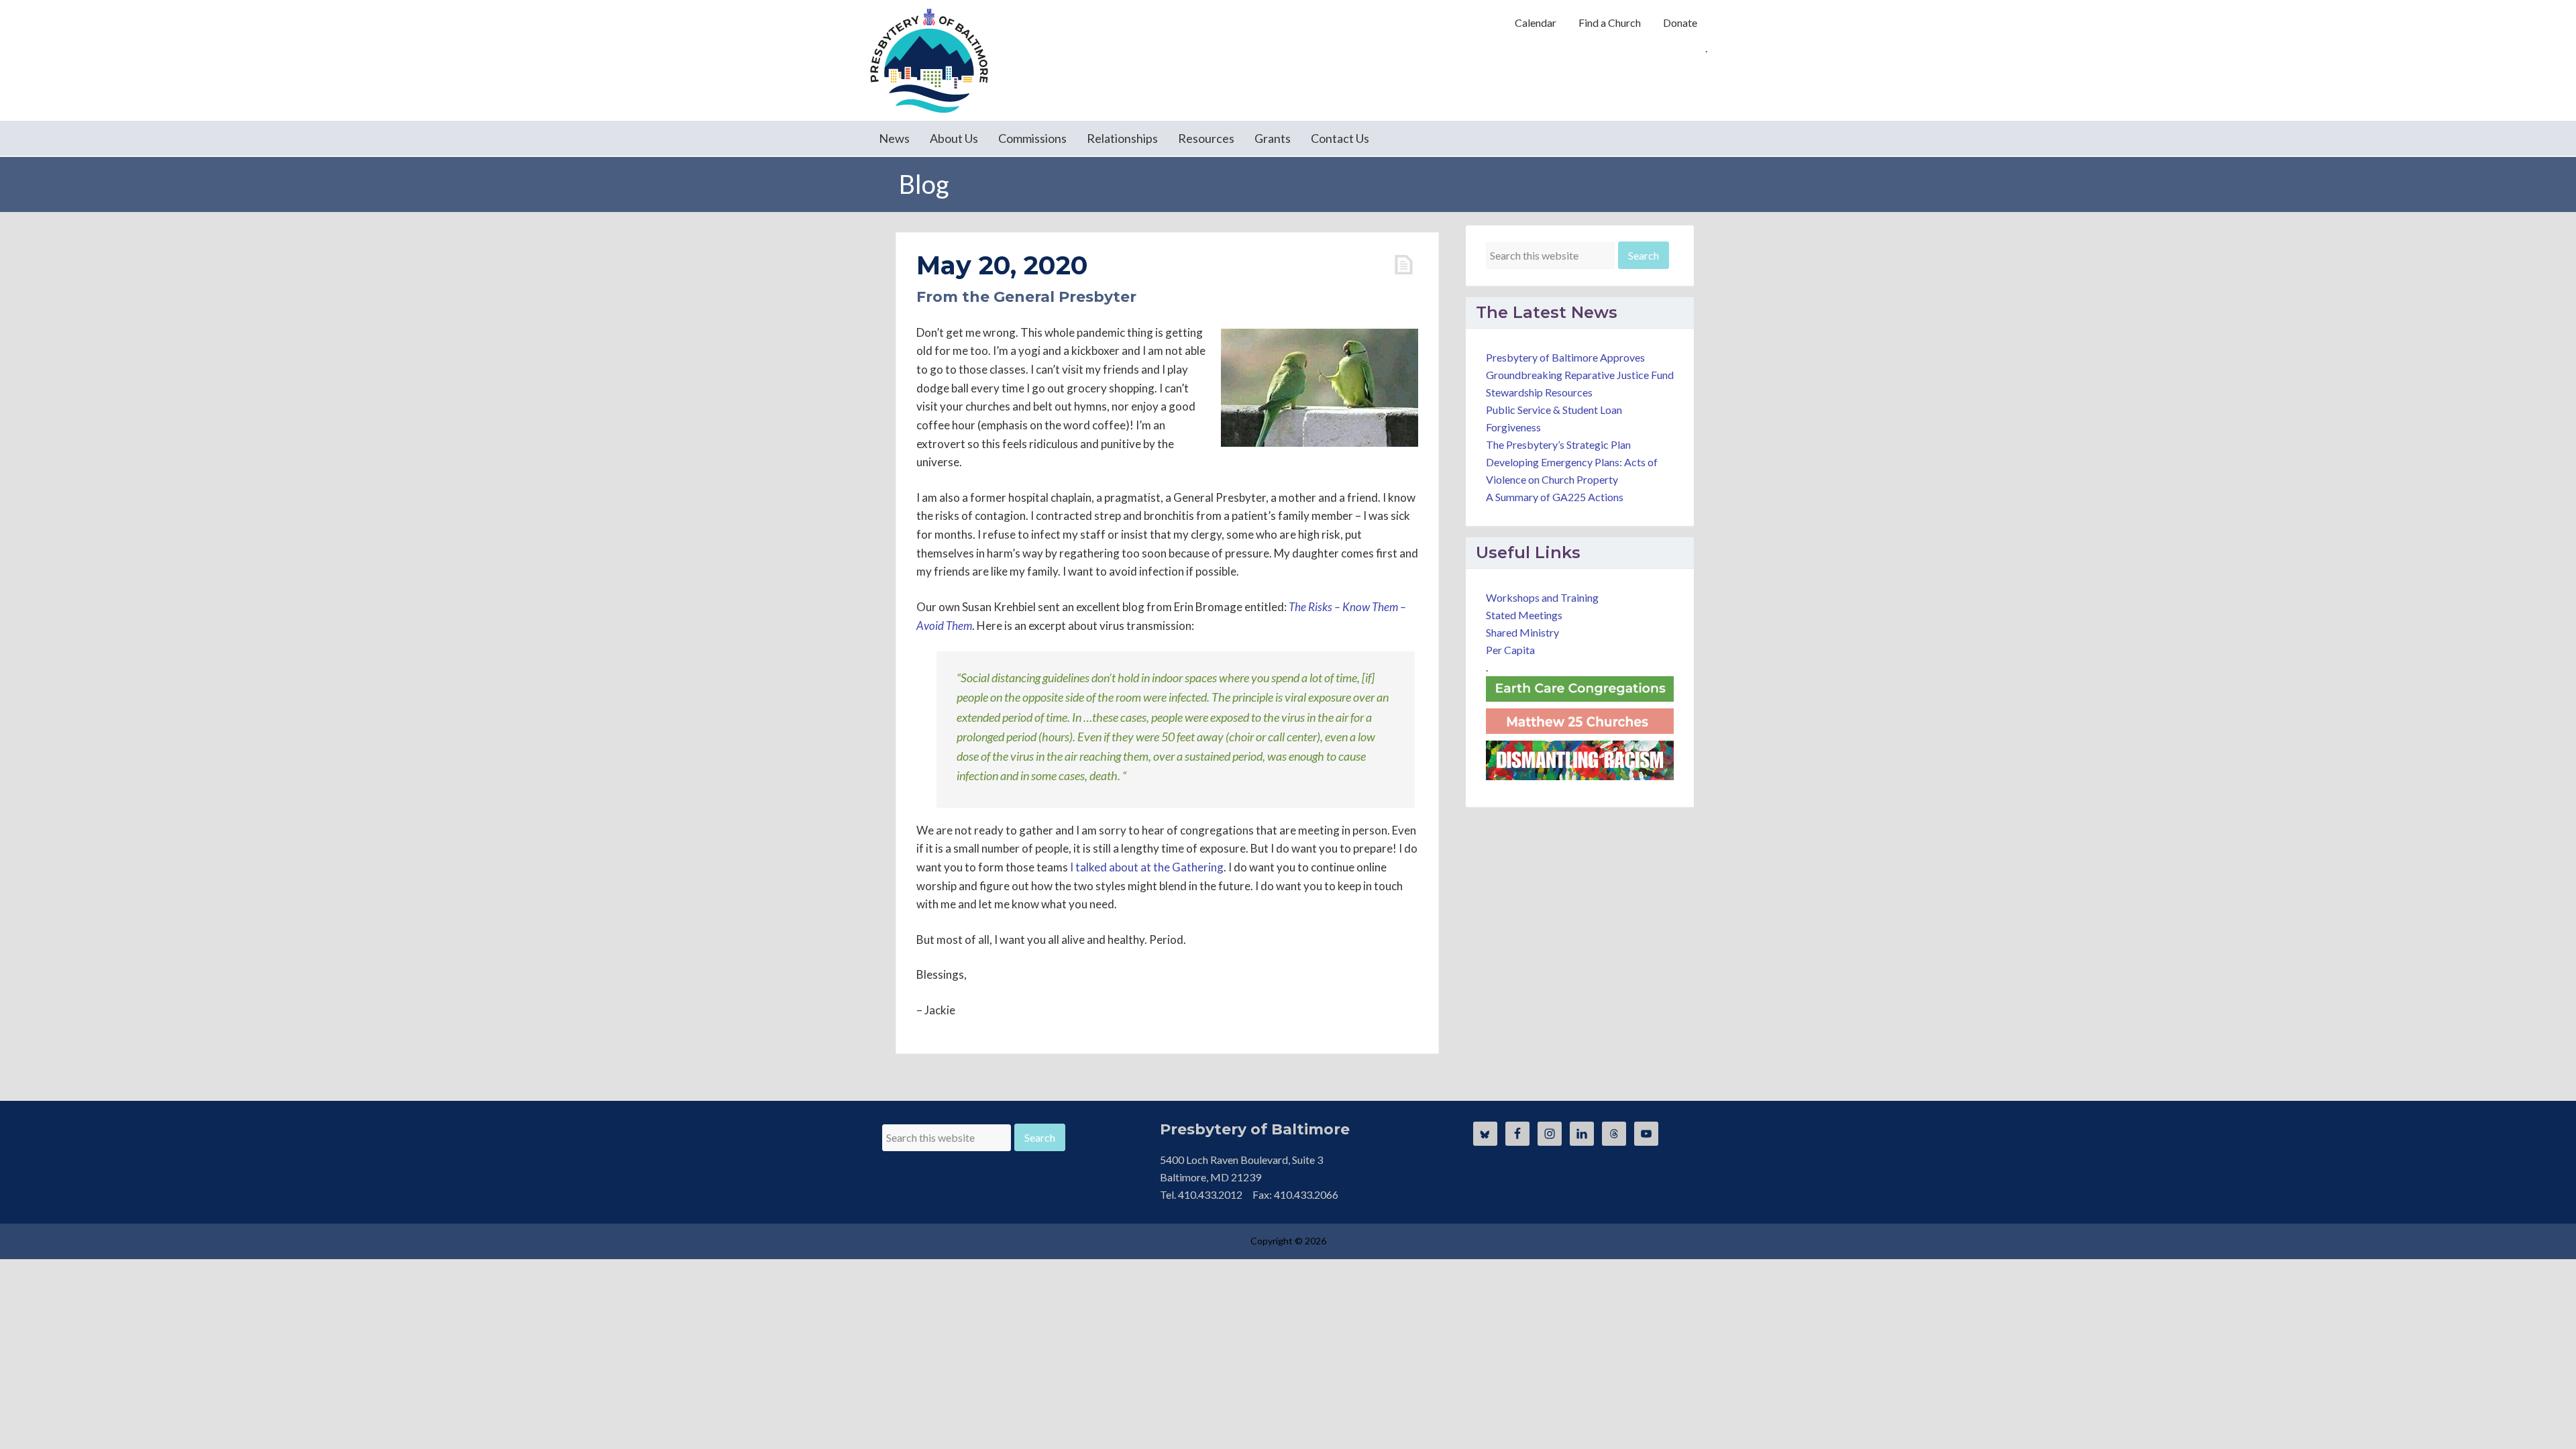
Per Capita (1510, 650)
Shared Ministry (1522, 632)
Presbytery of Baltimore (929, 60)
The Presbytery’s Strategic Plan (1558, 444)
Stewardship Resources (1539, 392)
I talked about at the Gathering (1147, 867)
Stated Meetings (1524, 615)
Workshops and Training (1542, 597)
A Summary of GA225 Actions (1555, 497)
